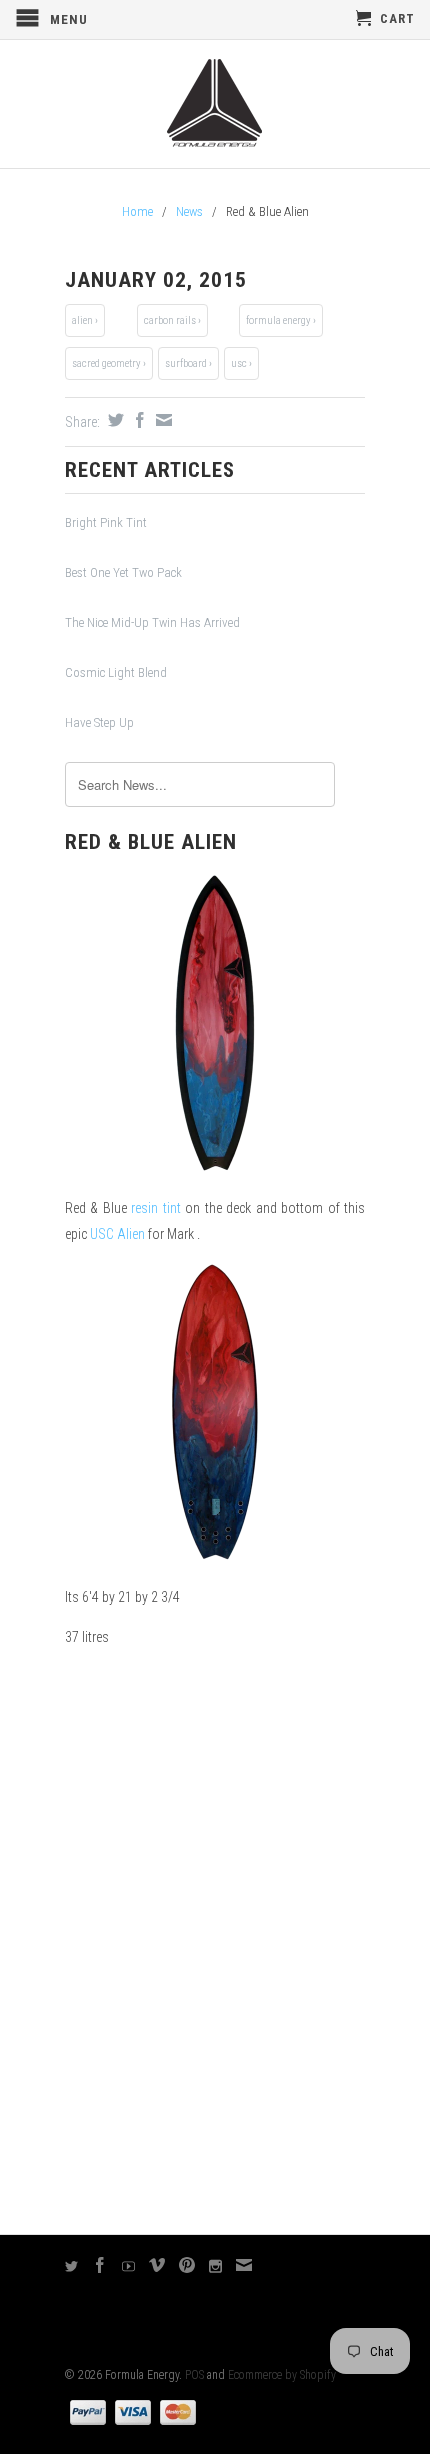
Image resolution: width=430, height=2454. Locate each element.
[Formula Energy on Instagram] (216, 2266)
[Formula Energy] (215, 104)
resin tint (155, 1208)
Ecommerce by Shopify (282, 2375)
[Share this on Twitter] (113, 420)
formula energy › (281, 320)
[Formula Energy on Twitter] (72, 2266)
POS (194, 2375)
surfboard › (188, 363)
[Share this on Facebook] (137, 420)
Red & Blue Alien (151, 842)
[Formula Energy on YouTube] (129, 2266)
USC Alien (117, 1234)
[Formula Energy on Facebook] (100, 2265)
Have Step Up (99, 722)
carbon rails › (172, 320)
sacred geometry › (109, 363)
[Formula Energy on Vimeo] (157, 2265)
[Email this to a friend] (161, 420)
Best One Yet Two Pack (123, 572)
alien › (85, 320)
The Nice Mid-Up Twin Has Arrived (152, 622)
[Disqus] (215, 1941)
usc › (241, 363)
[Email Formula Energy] (244, 2265)
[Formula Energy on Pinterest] (187, 2265)
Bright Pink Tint (106, 522)
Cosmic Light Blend (116, 672)
